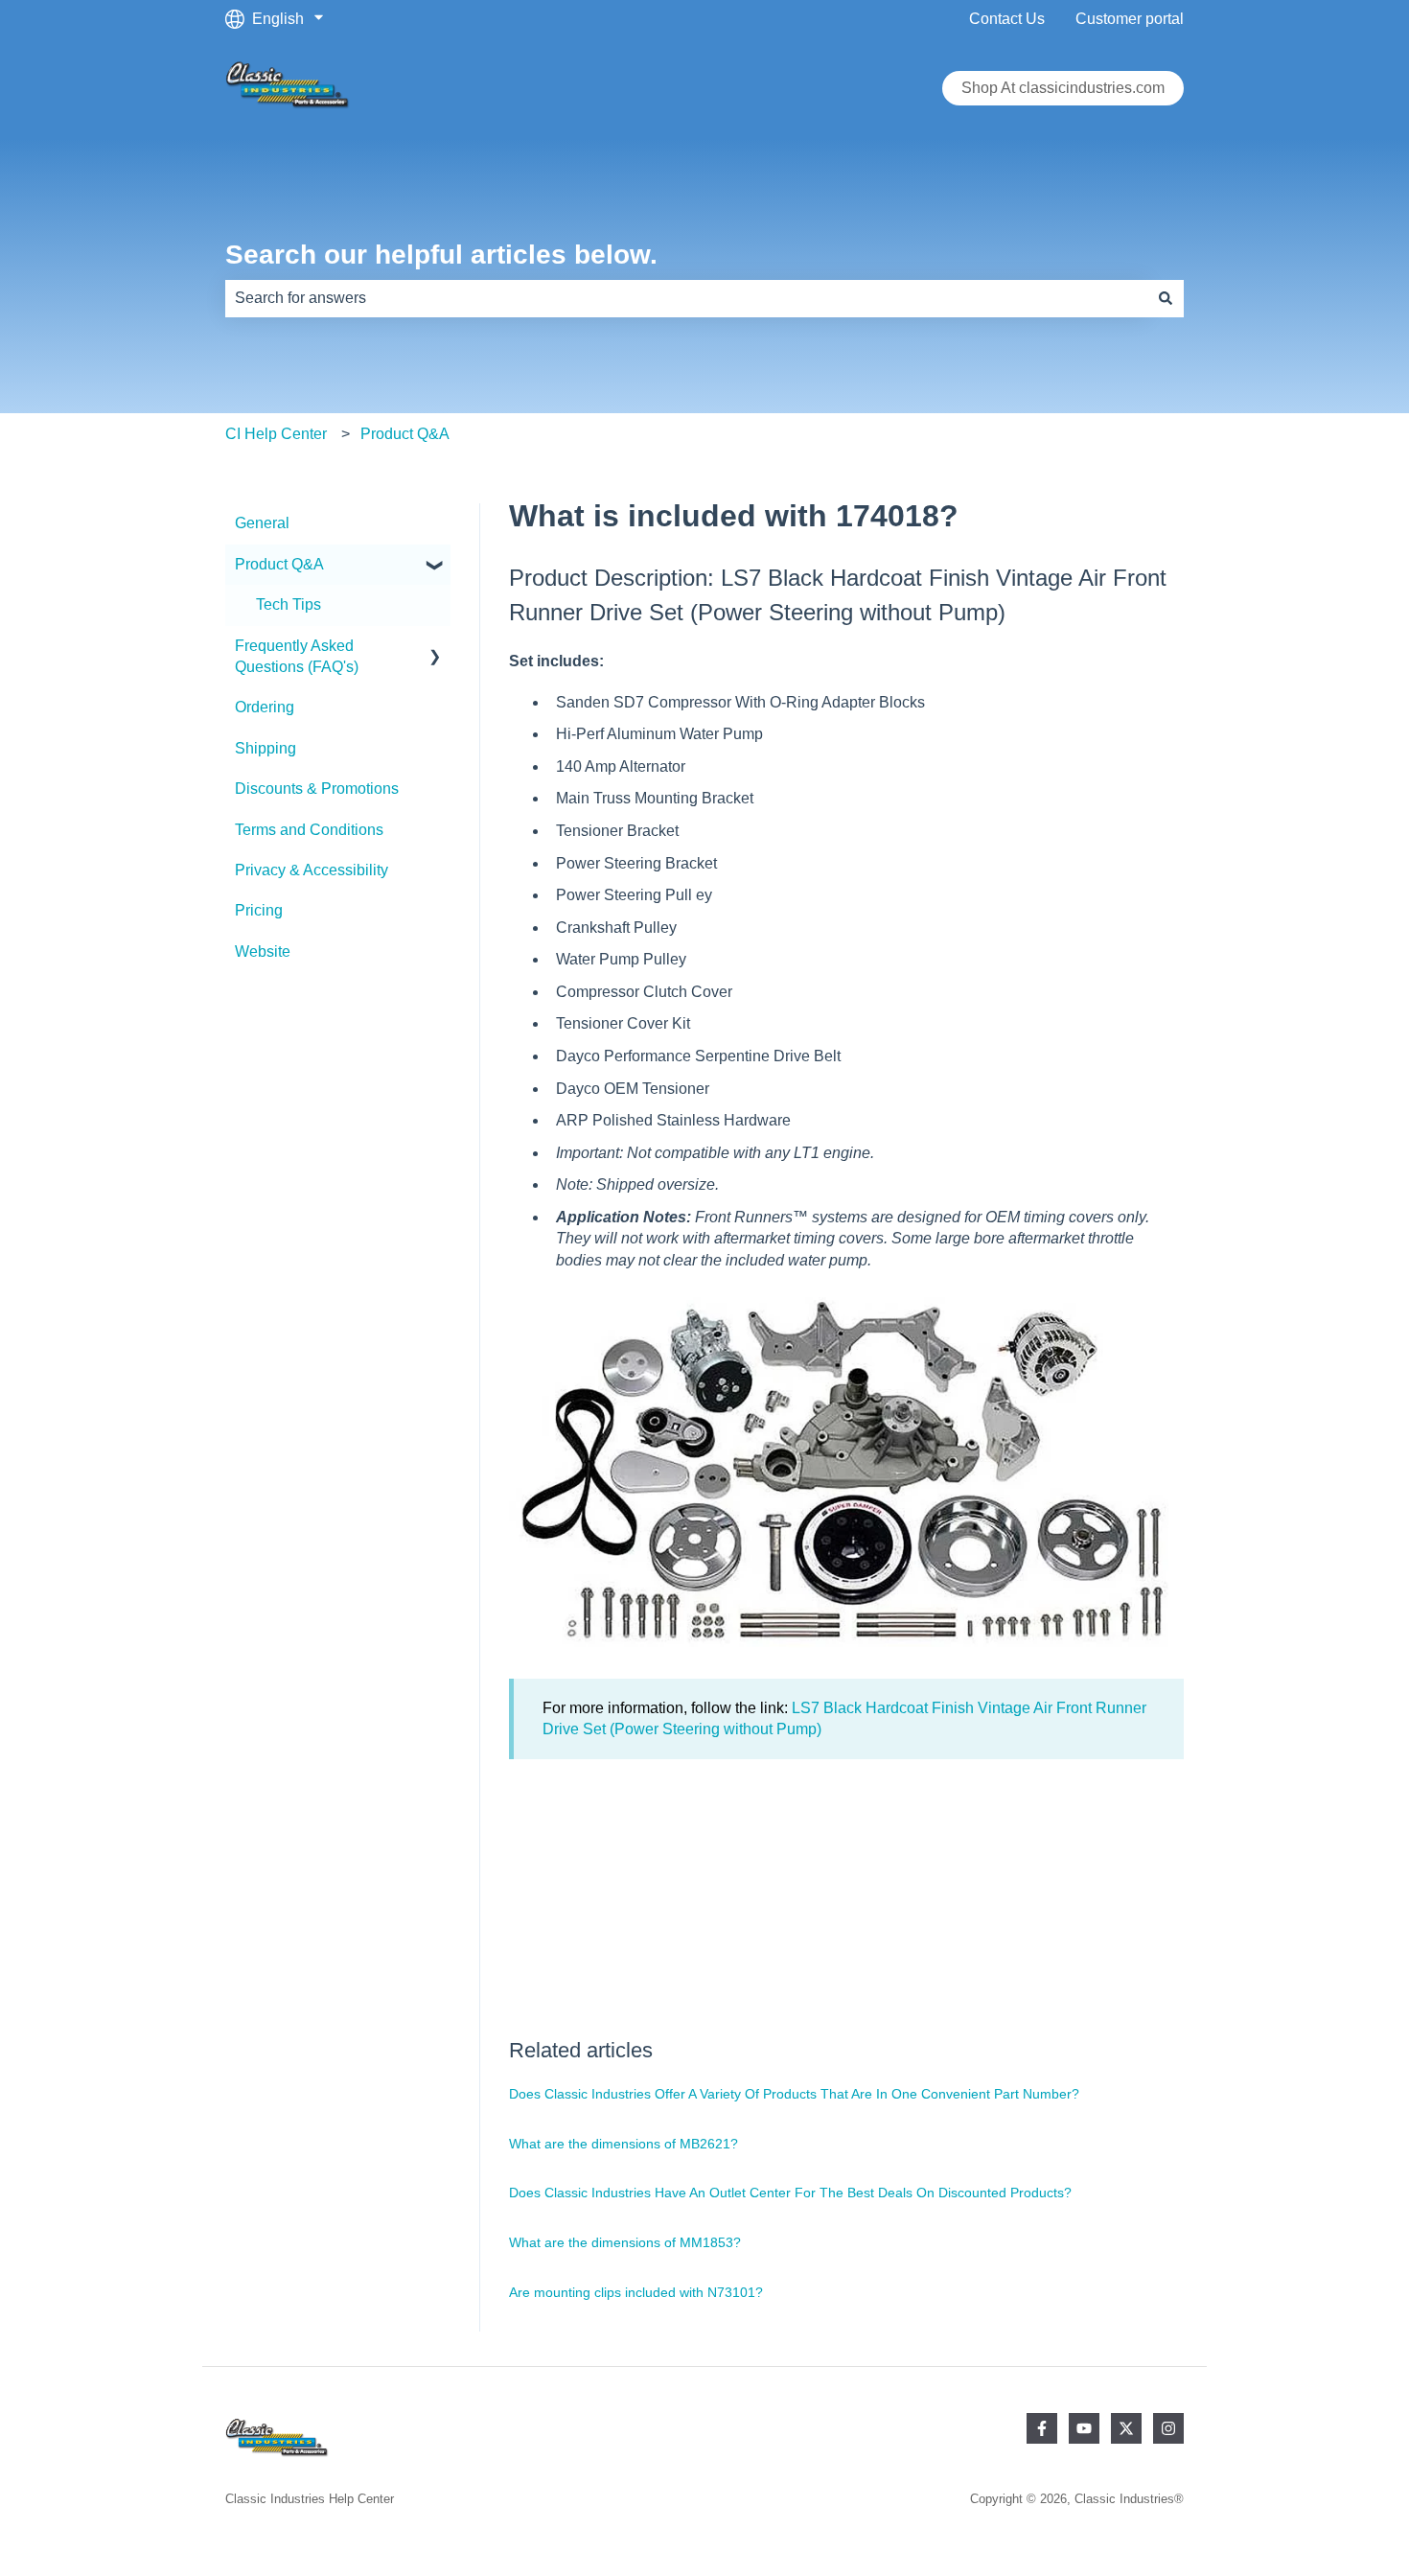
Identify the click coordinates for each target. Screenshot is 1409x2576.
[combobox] (686, 298)
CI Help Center (276, 434)
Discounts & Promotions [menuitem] (317, 789)
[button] (435, 566)
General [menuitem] (262, 523)
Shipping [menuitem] (266, 748)
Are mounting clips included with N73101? (636, 2292)
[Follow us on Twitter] (1126, 2428)
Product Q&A (405, 434)
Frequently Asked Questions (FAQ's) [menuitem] (297, 656)
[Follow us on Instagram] (1168, 2428)
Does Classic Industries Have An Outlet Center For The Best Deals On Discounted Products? (790, 2193)
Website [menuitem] (263, 951)
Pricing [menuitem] (259, 910)
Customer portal (1130, 19)
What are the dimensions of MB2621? (624, 2144)
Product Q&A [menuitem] (279, 564)
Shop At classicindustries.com (1063, 88)
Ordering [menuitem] (265, 707)
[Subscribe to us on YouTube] (1084, 2428)
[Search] (1166, 298)
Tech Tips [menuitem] (289, 604)
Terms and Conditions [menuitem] (309, 830)
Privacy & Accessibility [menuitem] (312, 870)
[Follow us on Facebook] (1042, 2428)
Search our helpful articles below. (441, 255)
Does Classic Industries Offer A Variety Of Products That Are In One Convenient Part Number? (794, 2094)
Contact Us (1007, 19)
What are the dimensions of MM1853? (625, 2242)
